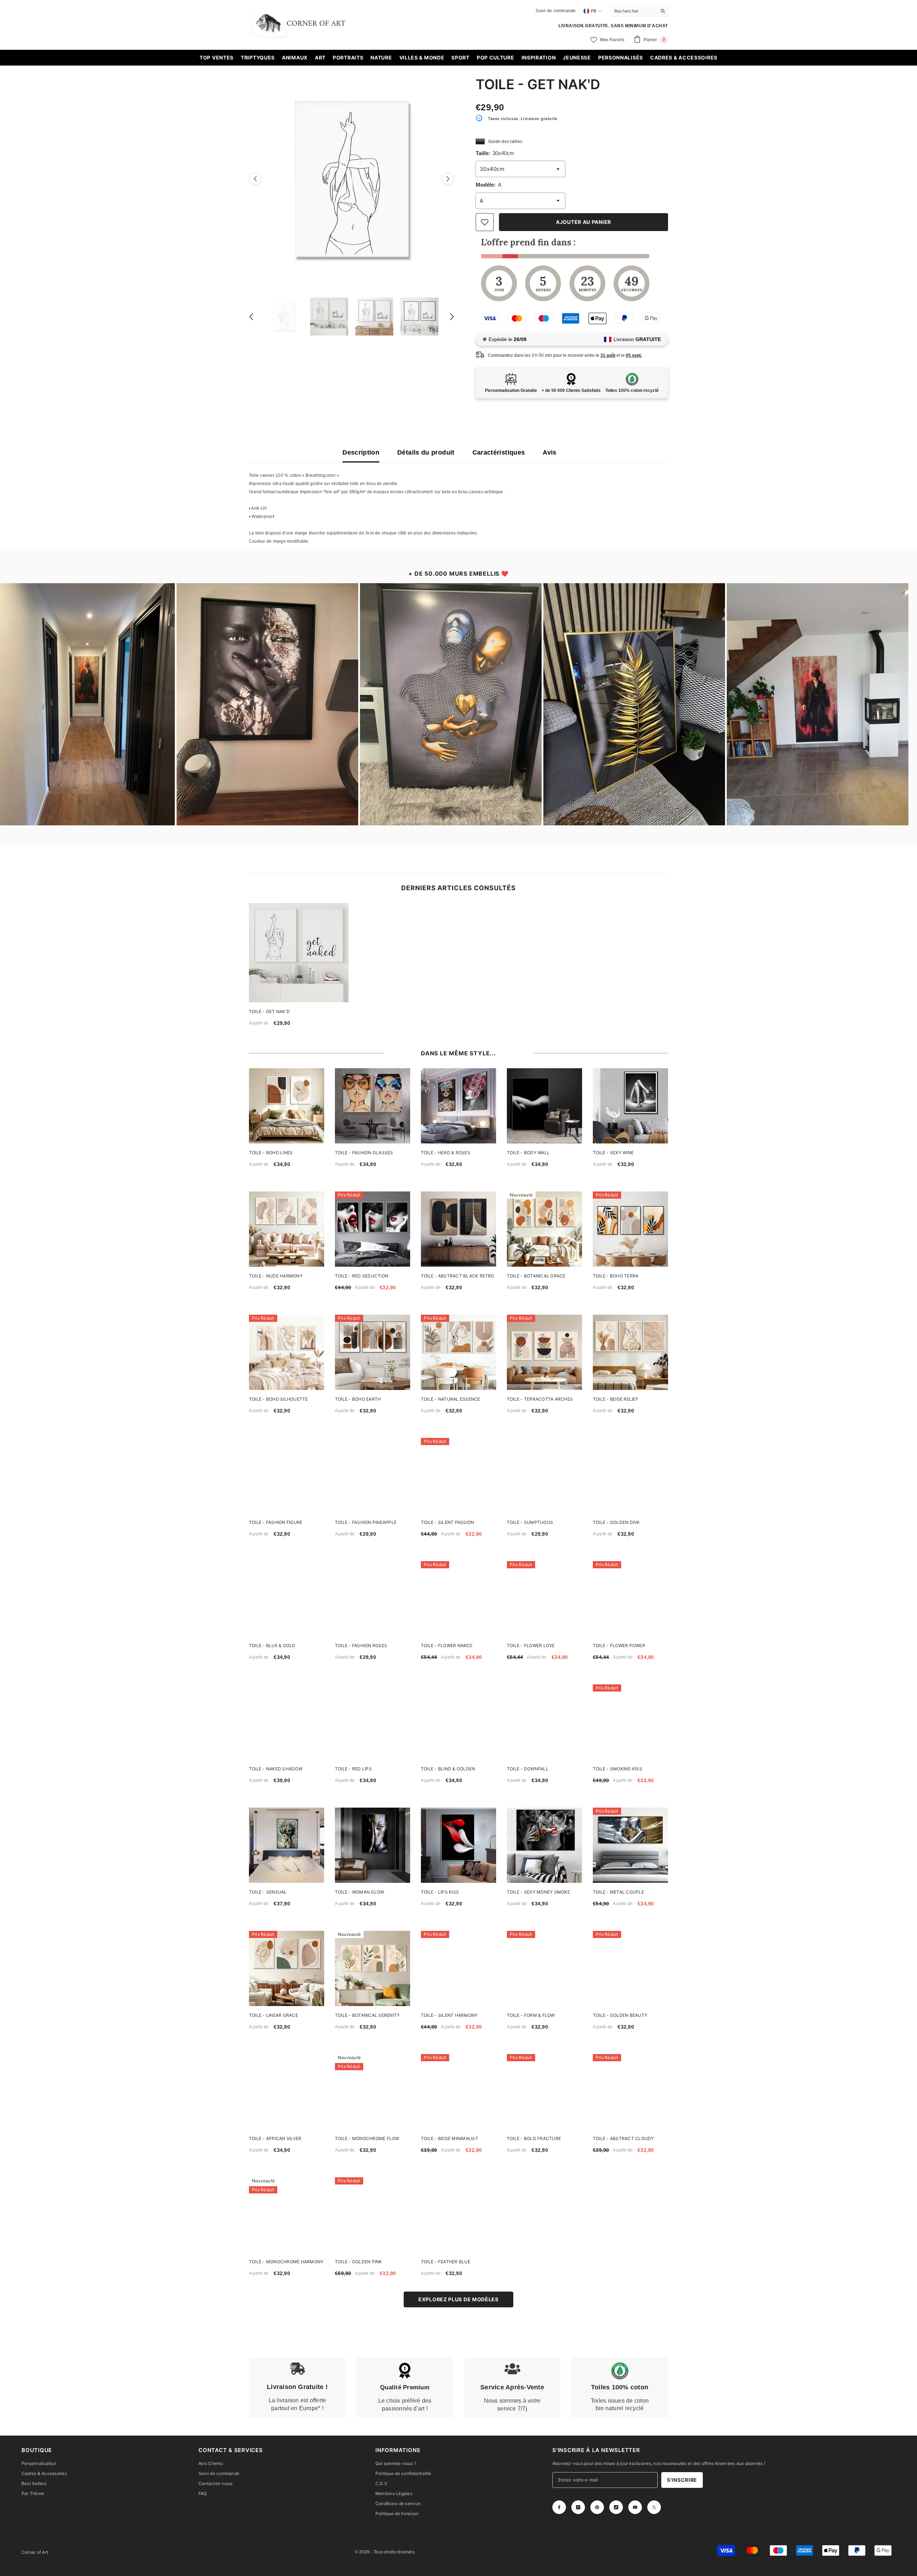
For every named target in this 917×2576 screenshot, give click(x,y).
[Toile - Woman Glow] (373, 1845)
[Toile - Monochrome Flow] (373, 2092)
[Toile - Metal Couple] (630, 1845)
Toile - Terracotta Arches (540, 1399)
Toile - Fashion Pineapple (366, 1522)
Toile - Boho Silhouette (279, 1399)
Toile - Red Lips (353, 1769)
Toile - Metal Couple (618, 1892)
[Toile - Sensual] (287, 1845)
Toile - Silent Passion (447, 1522)
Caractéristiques (499, 452)
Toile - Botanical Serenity (367, 2015)
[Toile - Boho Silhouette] (287, 1352)
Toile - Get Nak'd (269, 1011)
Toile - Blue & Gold (272, 1646)
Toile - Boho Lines (271, 1153)
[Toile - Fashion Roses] (373, 1599)
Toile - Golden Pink (359, 2262)
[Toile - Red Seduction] (373, 1229)
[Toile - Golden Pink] (373, 2215)
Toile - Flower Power (619, 1646)
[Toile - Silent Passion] (458, 1476)
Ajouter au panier (584, 222)
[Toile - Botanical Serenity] (373, 1968)
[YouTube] (635, 2507)
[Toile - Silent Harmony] (458, 1968)
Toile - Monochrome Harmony (286, 2262)
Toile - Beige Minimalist (450, 2138)
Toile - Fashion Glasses (364, 1153)
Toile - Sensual (268, 1892)
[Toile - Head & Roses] (458, 1106)
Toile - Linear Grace (273, 2015)
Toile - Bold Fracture (534, 2138)
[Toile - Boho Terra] (630, 1229)
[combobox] (634, 11)
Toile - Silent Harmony (449, 2015)
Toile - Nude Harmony (276, 1276)
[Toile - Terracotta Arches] (544, 1352)
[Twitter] (654, 2507)
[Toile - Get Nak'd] (299, 953)
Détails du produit (426, 452)
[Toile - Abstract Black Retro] (458, 1229)
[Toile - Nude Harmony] (287, 1229)
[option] (352, 179)
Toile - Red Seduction (362, 1276)
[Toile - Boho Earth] (373, 1352)
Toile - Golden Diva (616, 1522)
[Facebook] (559, 2507)
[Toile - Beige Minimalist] (458, 2092)
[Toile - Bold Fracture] (544, 2092)
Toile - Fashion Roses (361, 1646)
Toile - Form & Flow (531, 2015)
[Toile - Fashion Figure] (287, 1476)
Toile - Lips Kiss (440, 1892)
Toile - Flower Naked (447, 1646)
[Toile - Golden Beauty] (630, 1968)
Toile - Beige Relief (616, 1399)
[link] (297, 2388)
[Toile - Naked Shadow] (287, 1722)
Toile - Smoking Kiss (618, 1769)
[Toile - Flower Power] (630, 1599)
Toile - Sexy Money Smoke (538, 1892)
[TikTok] (616, 2507)
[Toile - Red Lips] (373, 1722)
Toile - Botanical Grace (536, 1276)
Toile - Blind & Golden (448, 1769)
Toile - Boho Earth (358, 1399)
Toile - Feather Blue (446, 2262)
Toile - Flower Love (531, 1646)
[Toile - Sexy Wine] (630, 1106)
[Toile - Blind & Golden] (458, 1722)
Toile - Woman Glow (359, 1892)
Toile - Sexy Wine (613, 1153)
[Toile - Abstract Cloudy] (630, 2092)
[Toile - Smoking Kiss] (630, 1722)
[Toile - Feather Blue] (458, 2215)
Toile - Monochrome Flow (367, 2138)
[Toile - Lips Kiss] (458, 1845)
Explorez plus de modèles (458, 2299)
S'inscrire (682, 2480)
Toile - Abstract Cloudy (623, 2138)
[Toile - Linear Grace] (287, 1968)
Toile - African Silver (275, 2138)
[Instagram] (578, 2507)
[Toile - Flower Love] (544, 1599)
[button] (255, 179)
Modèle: (489, 185)
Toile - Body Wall (528, 1153)
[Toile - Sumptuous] (544, 1476)
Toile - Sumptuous (530, 1522)
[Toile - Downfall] (544, 1722)
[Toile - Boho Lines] (287, 1106)
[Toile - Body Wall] (544, 1106)
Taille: (495, 153)
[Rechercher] (639, 11)
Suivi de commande (556, 11)
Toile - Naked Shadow (276, 1769)
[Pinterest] (597, 2507)
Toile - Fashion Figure (276, 1522)
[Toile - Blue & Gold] (287, 1599)
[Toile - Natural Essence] (458, 1352)
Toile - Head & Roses (446, 1153)
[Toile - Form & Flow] (544, 1968)
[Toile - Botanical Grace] (544, 1229)
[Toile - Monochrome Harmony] (287, 2215)
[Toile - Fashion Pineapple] (373, 1476)
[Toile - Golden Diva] (630, 1476)
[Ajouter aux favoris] (485, 222)
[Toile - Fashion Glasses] (373, 1106)
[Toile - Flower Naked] (458, 1599)
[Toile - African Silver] (287, 2092)
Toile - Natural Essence (451, 1399)
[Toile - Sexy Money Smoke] (544, 1845)
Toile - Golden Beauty (620, 2015)
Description (361, 452)
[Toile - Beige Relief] (630, 1352)
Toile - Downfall (528, 1769)
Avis (549, 452)
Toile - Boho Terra (616, 1276)
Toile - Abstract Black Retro (458, 1276)
